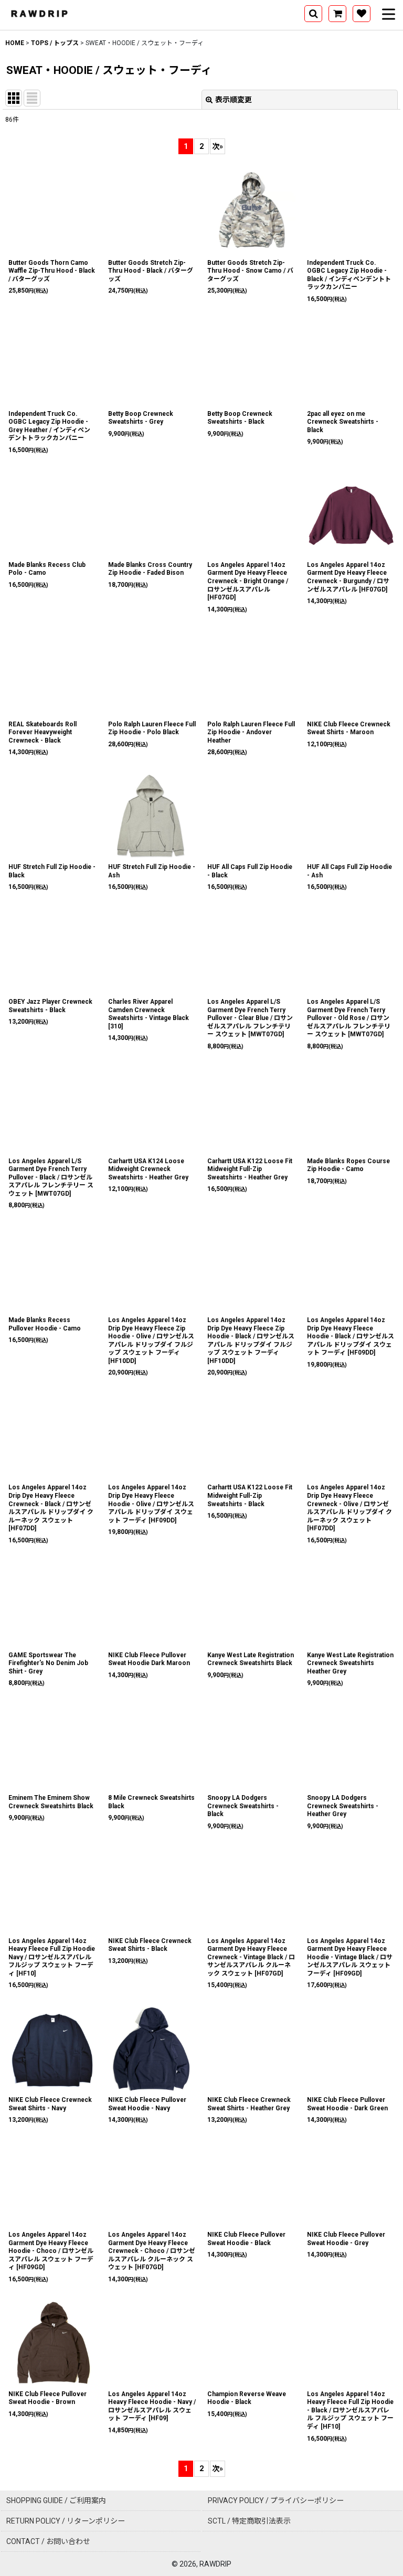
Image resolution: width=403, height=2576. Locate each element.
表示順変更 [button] (234, 100)
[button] (313, 14)
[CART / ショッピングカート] (337, 14)
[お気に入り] (362, 14)
